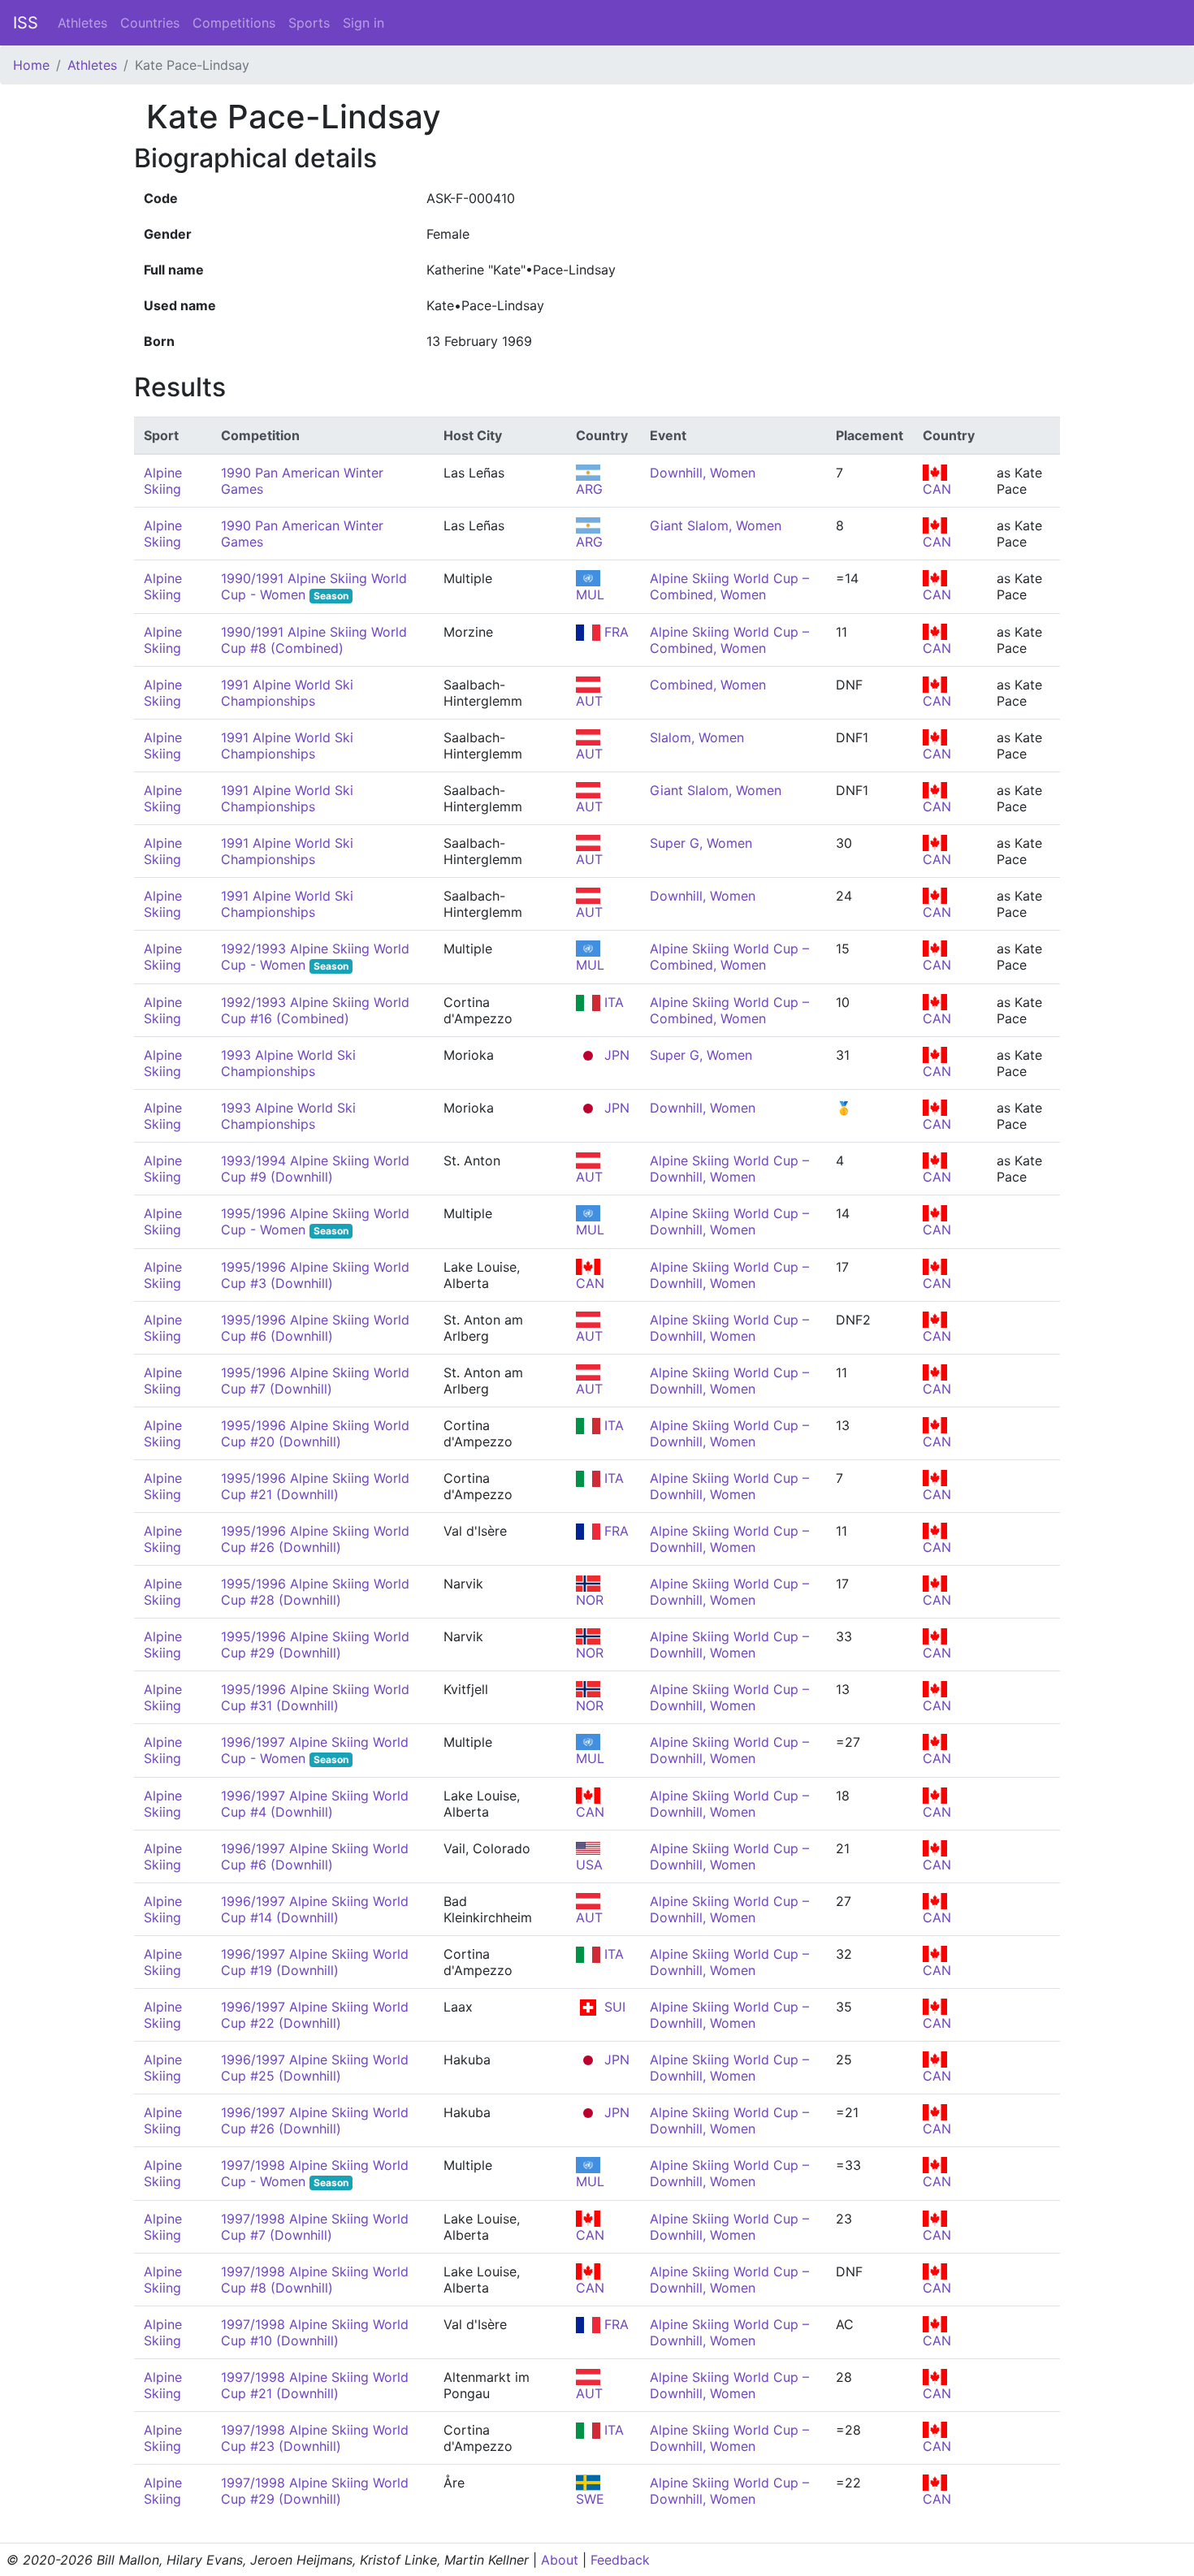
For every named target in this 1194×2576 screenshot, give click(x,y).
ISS (26, 23)
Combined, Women (708, 685)
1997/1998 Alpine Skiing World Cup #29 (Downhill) (315, 2491)
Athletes (82, 23)
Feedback (620, 2560)
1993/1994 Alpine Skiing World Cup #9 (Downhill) (315, 1169)
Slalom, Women (697, 737)
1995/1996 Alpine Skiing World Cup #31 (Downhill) (315, 1697)
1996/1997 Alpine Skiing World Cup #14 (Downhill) (315, 1909)
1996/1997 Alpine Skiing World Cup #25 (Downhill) (315, 2068)
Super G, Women (701, 843)
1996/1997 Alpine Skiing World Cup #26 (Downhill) (315, 2120)
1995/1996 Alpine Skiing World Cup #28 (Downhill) (315, 1592)
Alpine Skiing (163, 481)
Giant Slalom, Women (716, 525)
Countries (150, 23)
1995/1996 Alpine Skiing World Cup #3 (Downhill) (315, 1275)
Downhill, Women (703, 473)
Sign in (363, 23)
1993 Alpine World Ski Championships (288, 1063)
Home (31, 65)
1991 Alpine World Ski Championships (287, 693)
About (560, 2560)
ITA (612, 1002)
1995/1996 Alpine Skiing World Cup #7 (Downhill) (315, 1381)
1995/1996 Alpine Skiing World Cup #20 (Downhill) (315, 1433)
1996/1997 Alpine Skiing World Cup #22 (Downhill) (315, 2015)
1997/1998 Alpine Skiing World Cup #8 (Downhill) (315, 2280)
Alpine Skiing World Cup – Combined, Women (729, 586)
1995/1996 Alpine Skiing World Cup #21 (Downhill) (315, 1486)
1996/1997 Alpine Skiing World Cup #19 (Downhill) (315, 1962)
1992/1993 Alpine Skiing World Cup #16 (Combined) (315, 1010)
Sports (309, 23)
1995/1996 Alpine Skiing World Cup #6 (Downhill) (315, 1328)
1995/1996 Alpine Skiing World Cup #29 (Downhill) (315, 1645)
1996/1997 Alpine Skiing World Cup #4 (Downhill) (315, 1804)
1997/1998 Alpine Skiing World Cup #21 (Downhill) (315, 2385)
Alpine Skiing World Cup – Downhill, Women (729, 1169)
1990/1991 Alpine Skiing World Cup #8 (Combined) (314, 640)
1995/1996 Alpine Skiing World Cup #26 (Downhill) (315, 1539)
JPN (615, 1055)
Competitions (234, 23)
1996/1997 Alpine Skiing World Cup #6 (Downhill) (315, 1856)
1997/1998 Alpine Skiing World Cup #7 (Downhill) (315, 2227)
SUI (613, 2007)
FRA (614, 632)
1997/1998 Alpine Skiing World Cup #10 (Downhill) (315, 2332)
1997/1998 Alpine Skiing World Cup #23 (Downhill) (315, 2438)
